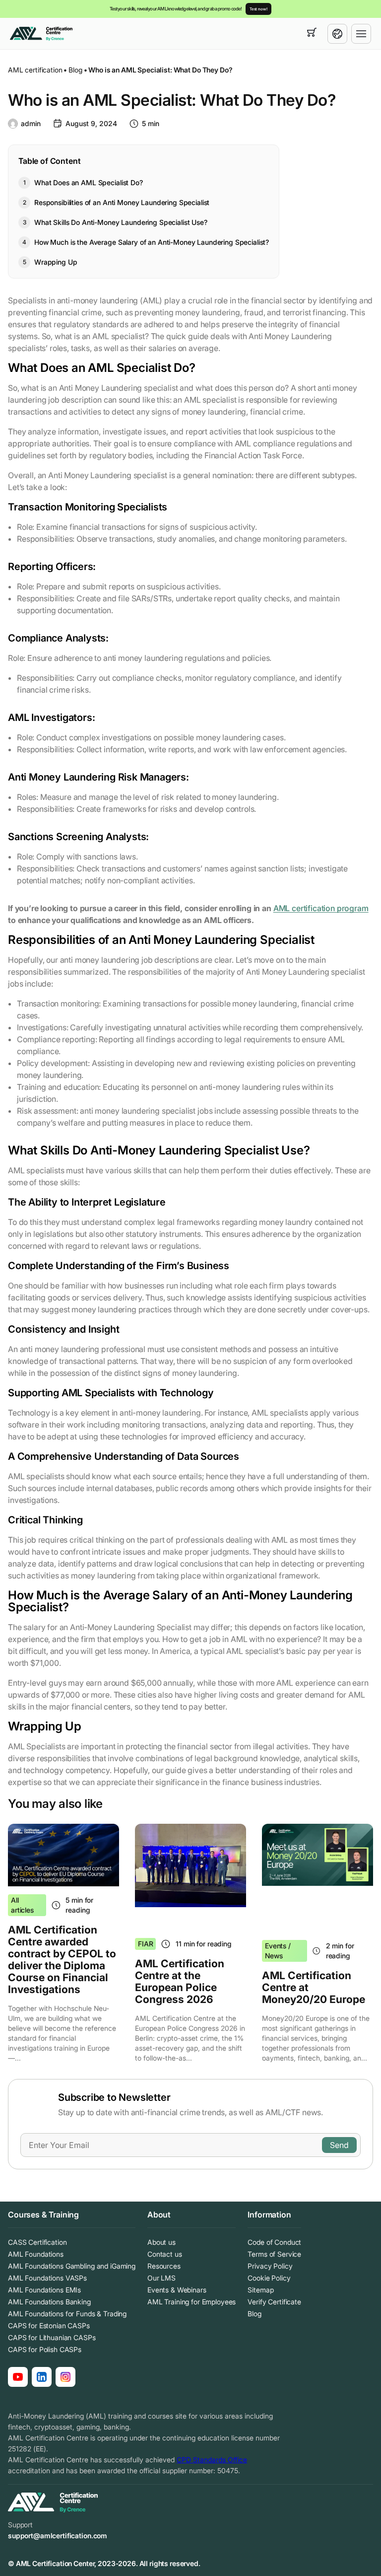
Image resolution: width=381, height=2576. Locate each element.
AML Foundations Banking (49, 2302)
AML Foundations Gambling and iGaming (72, 2266)
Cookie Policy (269, 2278)
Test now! (258, 9)
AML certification (35, 70)
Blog (75, 70)
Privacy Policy (270, 2266)
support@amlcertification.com (58, 2536)
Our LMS (161, 2278)
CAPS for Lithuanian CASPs (52, 2337)
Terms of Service (274, 2254)
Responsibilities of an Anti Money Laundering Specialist (122, 202)
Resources (164, 2266)
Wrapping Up (56, 262)
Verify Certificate (274, 2302)
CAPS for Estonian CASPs (49, 2326)
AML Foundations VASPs (47, 2278)
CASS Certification (37, 2242)
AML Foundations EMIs (44, 2290)
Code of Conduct (274, 2242)
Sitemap (260, 2290)
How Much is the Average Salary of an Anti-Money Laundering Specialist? (152, 242)
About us (161, 2242)
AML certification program (321, 908)
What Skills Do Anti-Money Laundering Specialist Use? (121, 222)
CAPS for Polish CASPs (45, 2349)
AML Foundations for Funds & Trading (67, 2314)
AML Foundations (36, 2254)
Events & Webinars (177, 2290)
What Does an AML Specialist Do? (89, 182)
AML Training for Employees (191, 2302)
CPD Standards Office (212, 2460)
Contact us (165, 2254)
